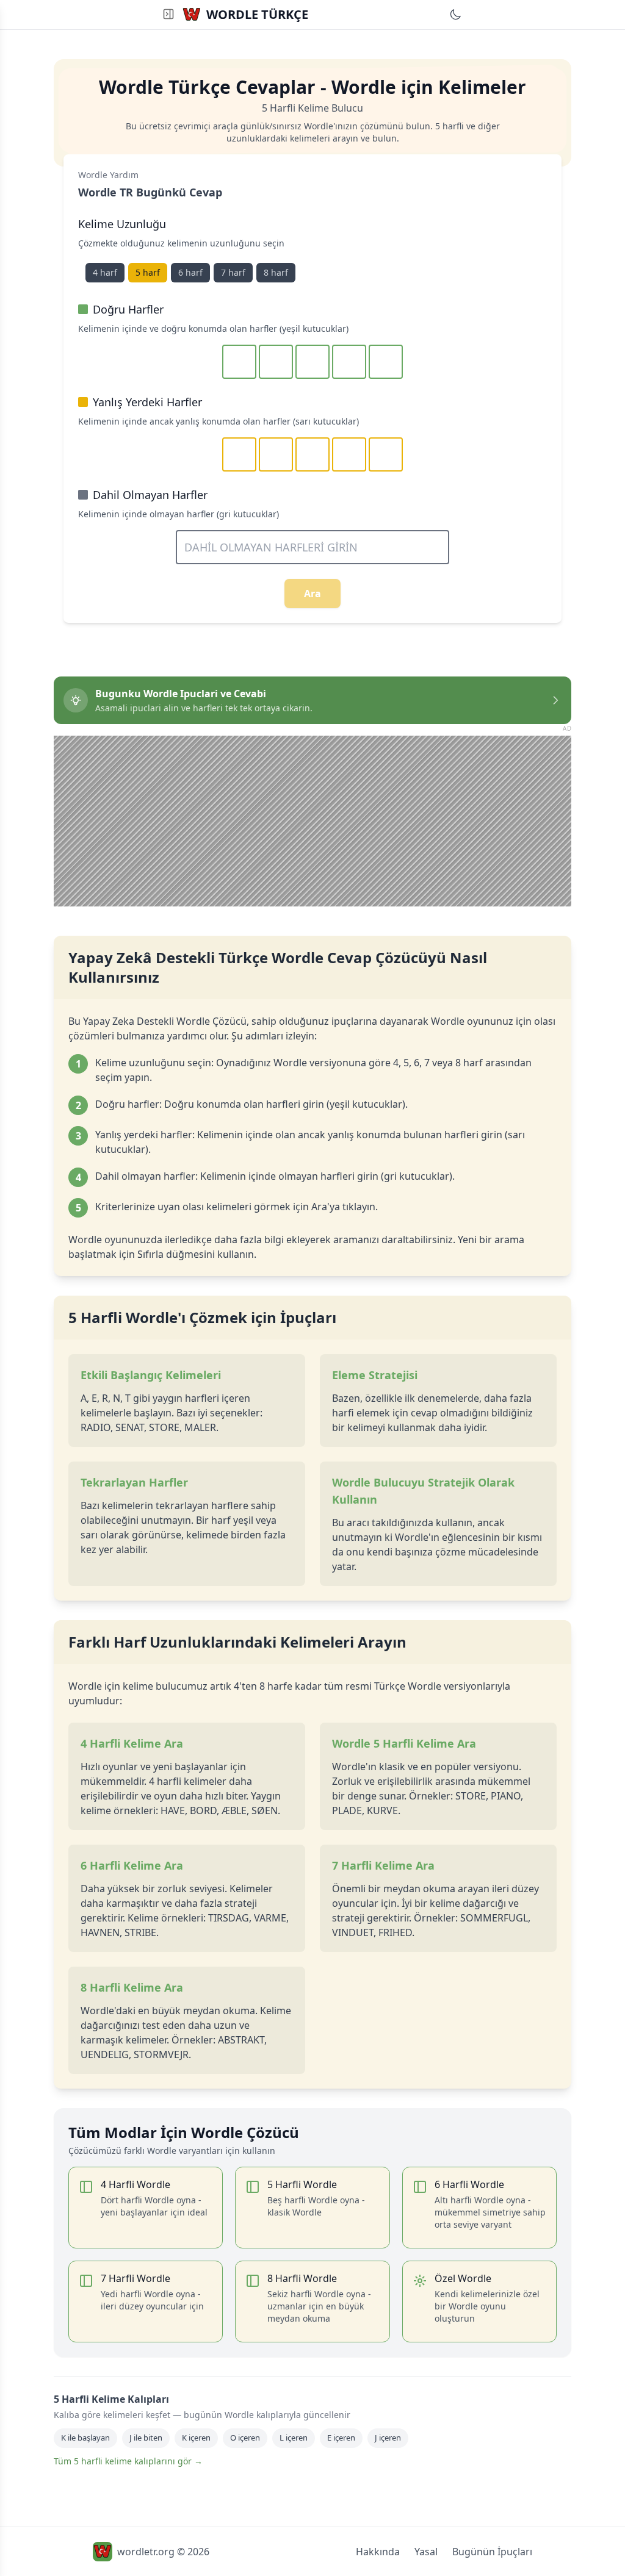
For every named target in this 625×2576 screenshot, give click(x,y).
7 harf (233, 272)
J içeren (388, 2438)
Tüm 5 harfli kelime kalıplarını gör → (128, 2461)
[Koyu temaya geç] (455, 15)
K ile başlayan (85, 2438)
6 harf (190, 272)
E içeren (341, 2438)
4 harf (105, 272)
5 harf (148, 272)
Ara (312, 594)
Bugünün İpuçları (492, 2552)
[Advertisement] (312, 821)
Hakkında (378, 2552)
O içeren (245, 2438)
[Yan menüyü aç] (168, 14)
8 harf (276, 272)
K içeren (196, 2438)
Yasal (426, 2552)
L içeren (294, 2438)
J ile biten (146, 2438)
